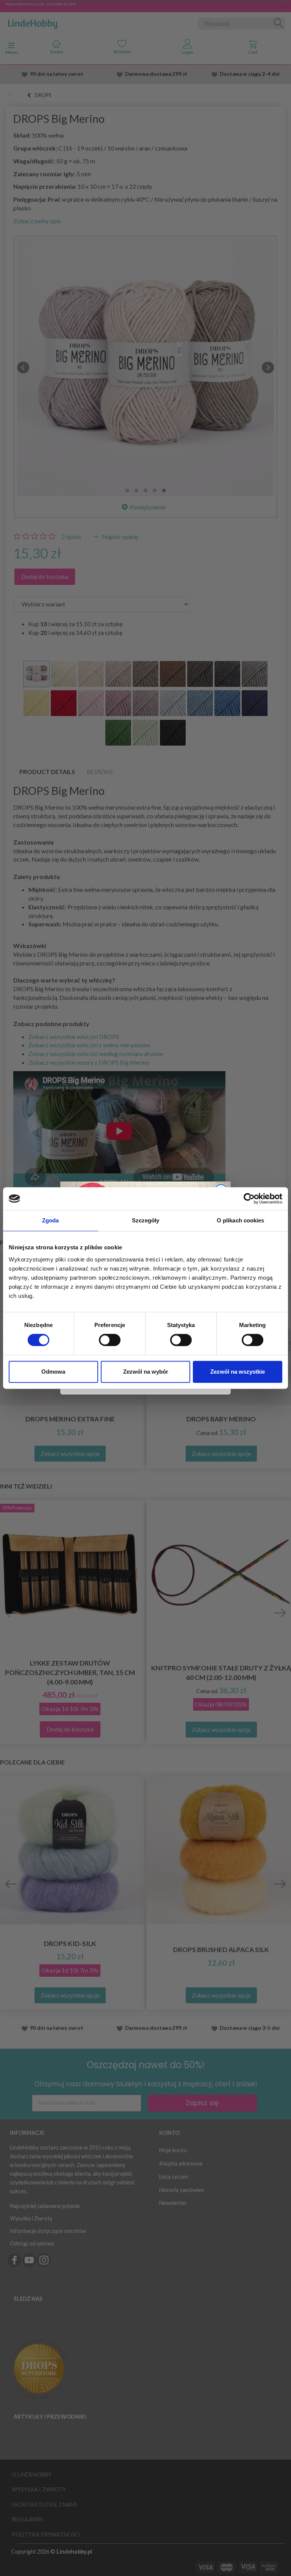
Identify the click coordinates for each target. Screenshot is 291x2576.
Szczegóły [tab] (146, 1220)
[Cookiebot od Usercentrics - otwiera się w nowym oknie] (249, 1199)
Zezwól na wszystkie (238, 1372)
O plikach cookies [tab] (241, 1220)
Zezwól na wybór (146, 1372)
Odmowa (53, 1372)
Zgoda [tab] (51, 1220)
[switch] (110, 1340)
